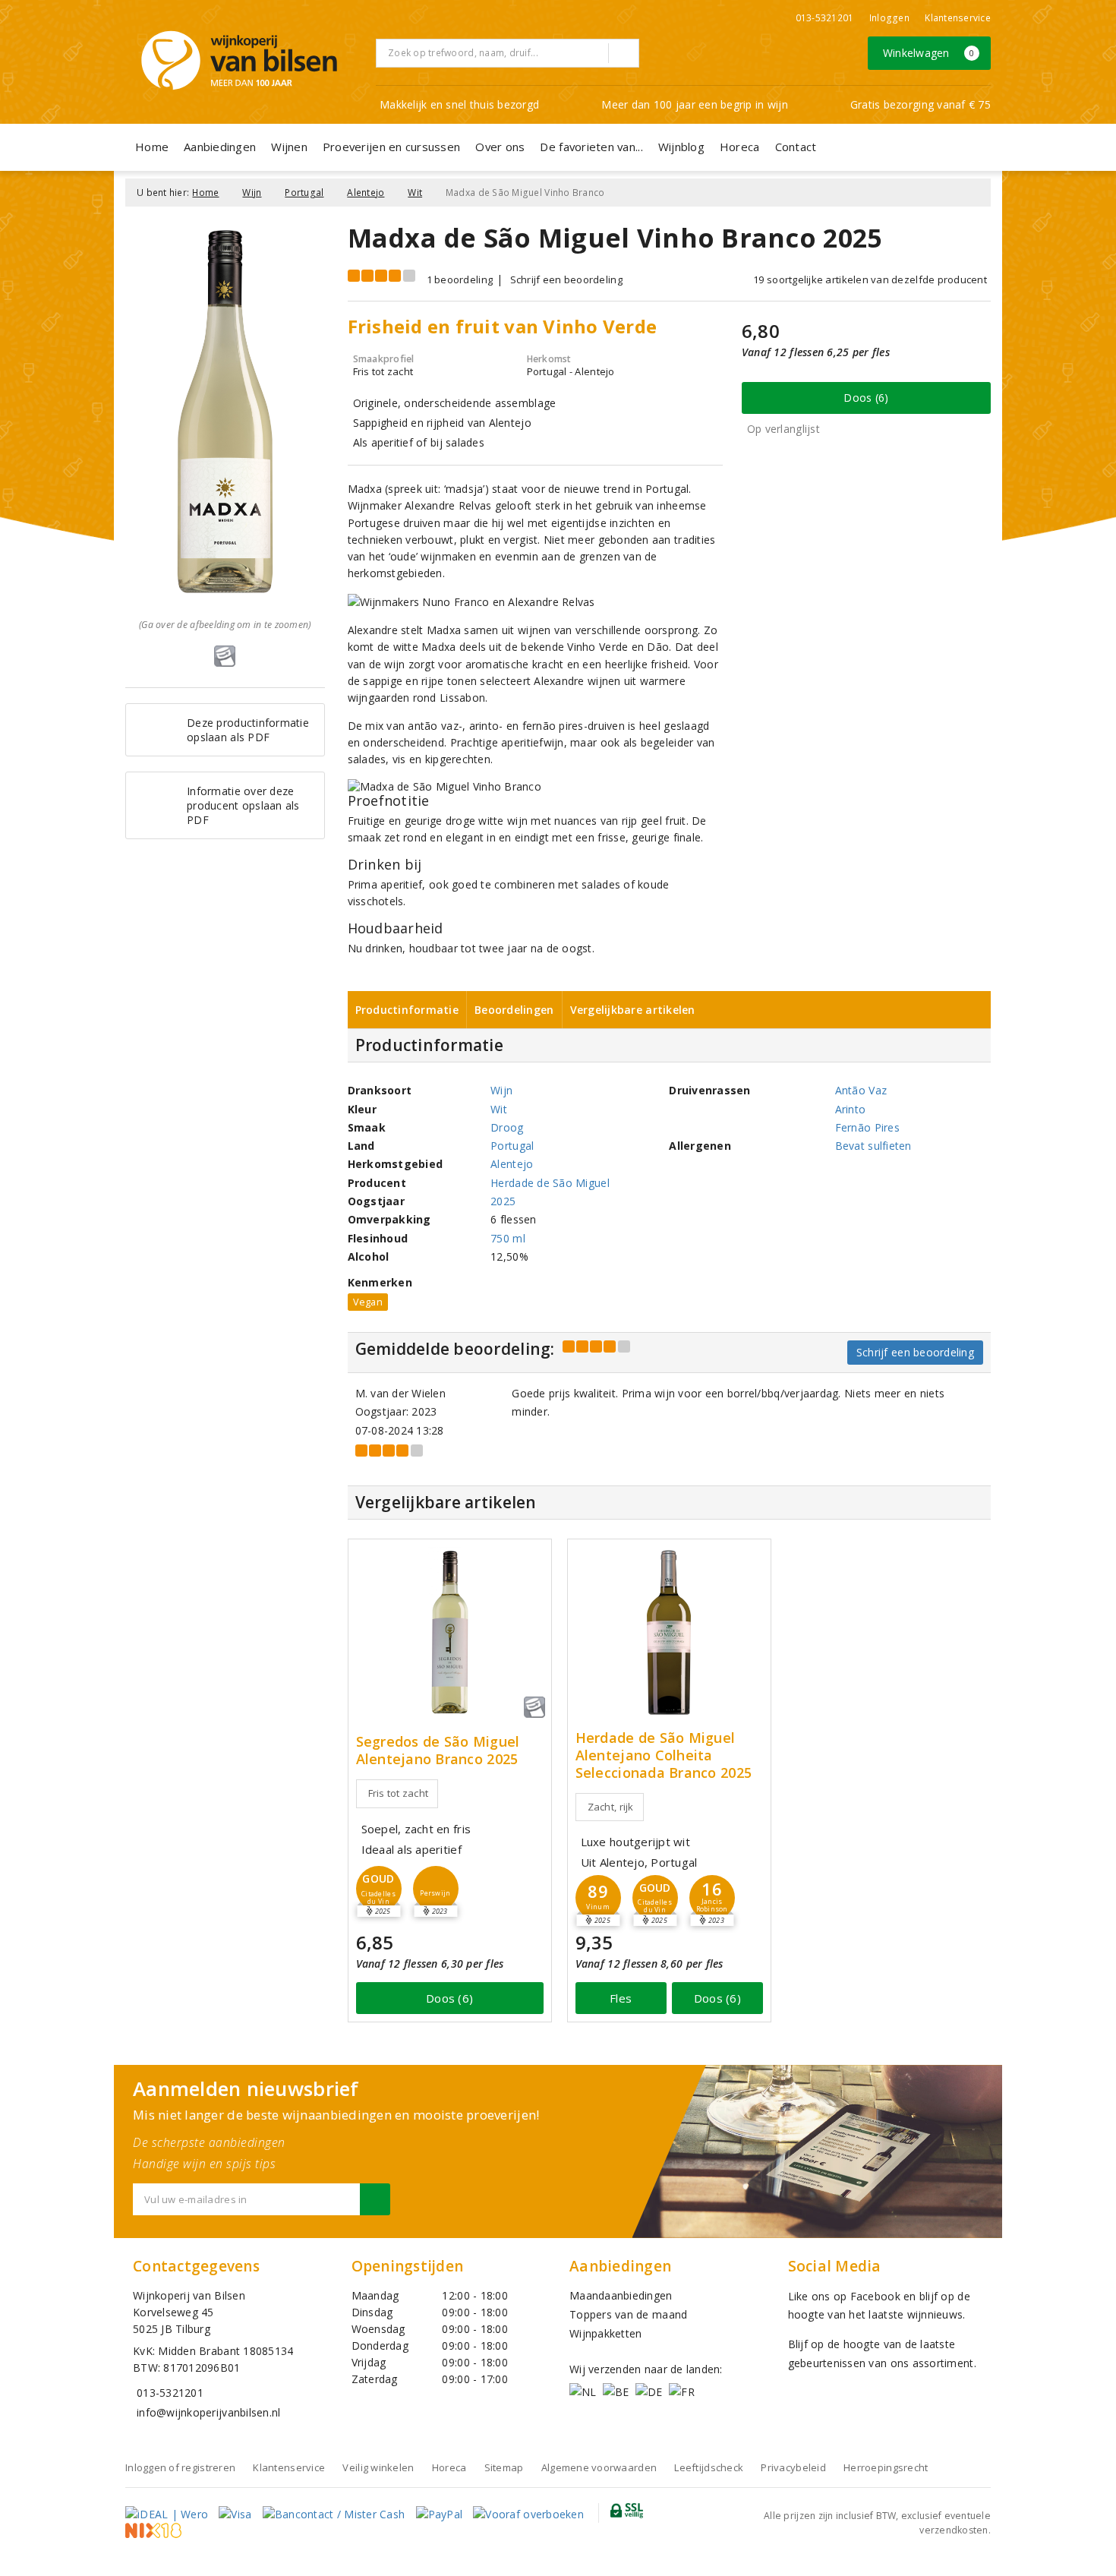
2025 (503, 1201)
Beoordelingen (514, 1010)
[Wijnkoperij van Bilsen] (239, 60)
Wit (415, 193)
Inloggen (889, 18)
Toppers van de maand (628, 2314)
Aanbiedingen (220, 147)
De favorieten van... (591, 147)
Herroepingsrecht (886, 2467)
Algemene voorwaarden (599, 2467)
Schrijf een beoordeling (566, 279)
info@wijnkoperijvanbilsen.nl (208, 2412)
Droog (507, 1127)
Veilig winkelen (378, 2467)
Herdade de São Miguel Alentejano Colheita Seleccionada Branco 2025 (664, 1755)
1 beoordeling (460, 279)
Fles (621, 1998)
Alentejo (366, 193)
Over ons (500, 147)
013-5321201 (825, 18)
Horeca (740, 147)
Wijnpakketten (605, 2333)
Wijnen (289, 147)
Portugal (304, 193)
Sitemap (504, 2467)
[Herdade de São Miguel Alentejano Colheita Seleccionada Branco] (669, 1632)
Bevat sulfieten (873, 1146)
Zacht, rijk (611, 1807)
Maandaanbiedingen (621, 2295)
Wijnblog (681, 147)
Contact (796, 147)
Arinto (851, 1109)
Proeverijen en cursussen (391, 147)
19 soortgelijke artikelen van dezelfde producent (870, 279)
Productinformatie (407, 1010)
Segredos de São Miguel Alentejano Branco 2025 (438, 1750)
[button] (436, 1889)
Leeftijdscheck (709, 2467)
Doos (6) (866, 398)
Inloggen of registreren (180, 2467)
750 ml (508, 1238)
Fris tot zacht (399, 1793)
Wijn (252, 193)
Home (152, 147)
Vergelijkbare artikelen (633, 1010)
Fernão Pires (867, 1127)
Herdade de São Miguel (550, 1183)
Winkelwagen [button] (929, 53)
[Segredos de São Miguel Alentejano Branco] (450, 1632)
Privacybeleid (793, 2467)
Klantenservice (958, 18)
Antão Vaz (861, 1090)
